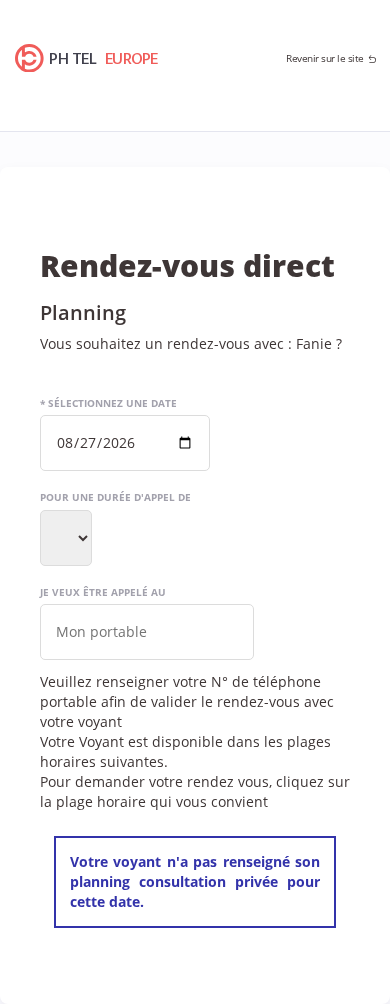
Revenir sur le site (325, 58)
